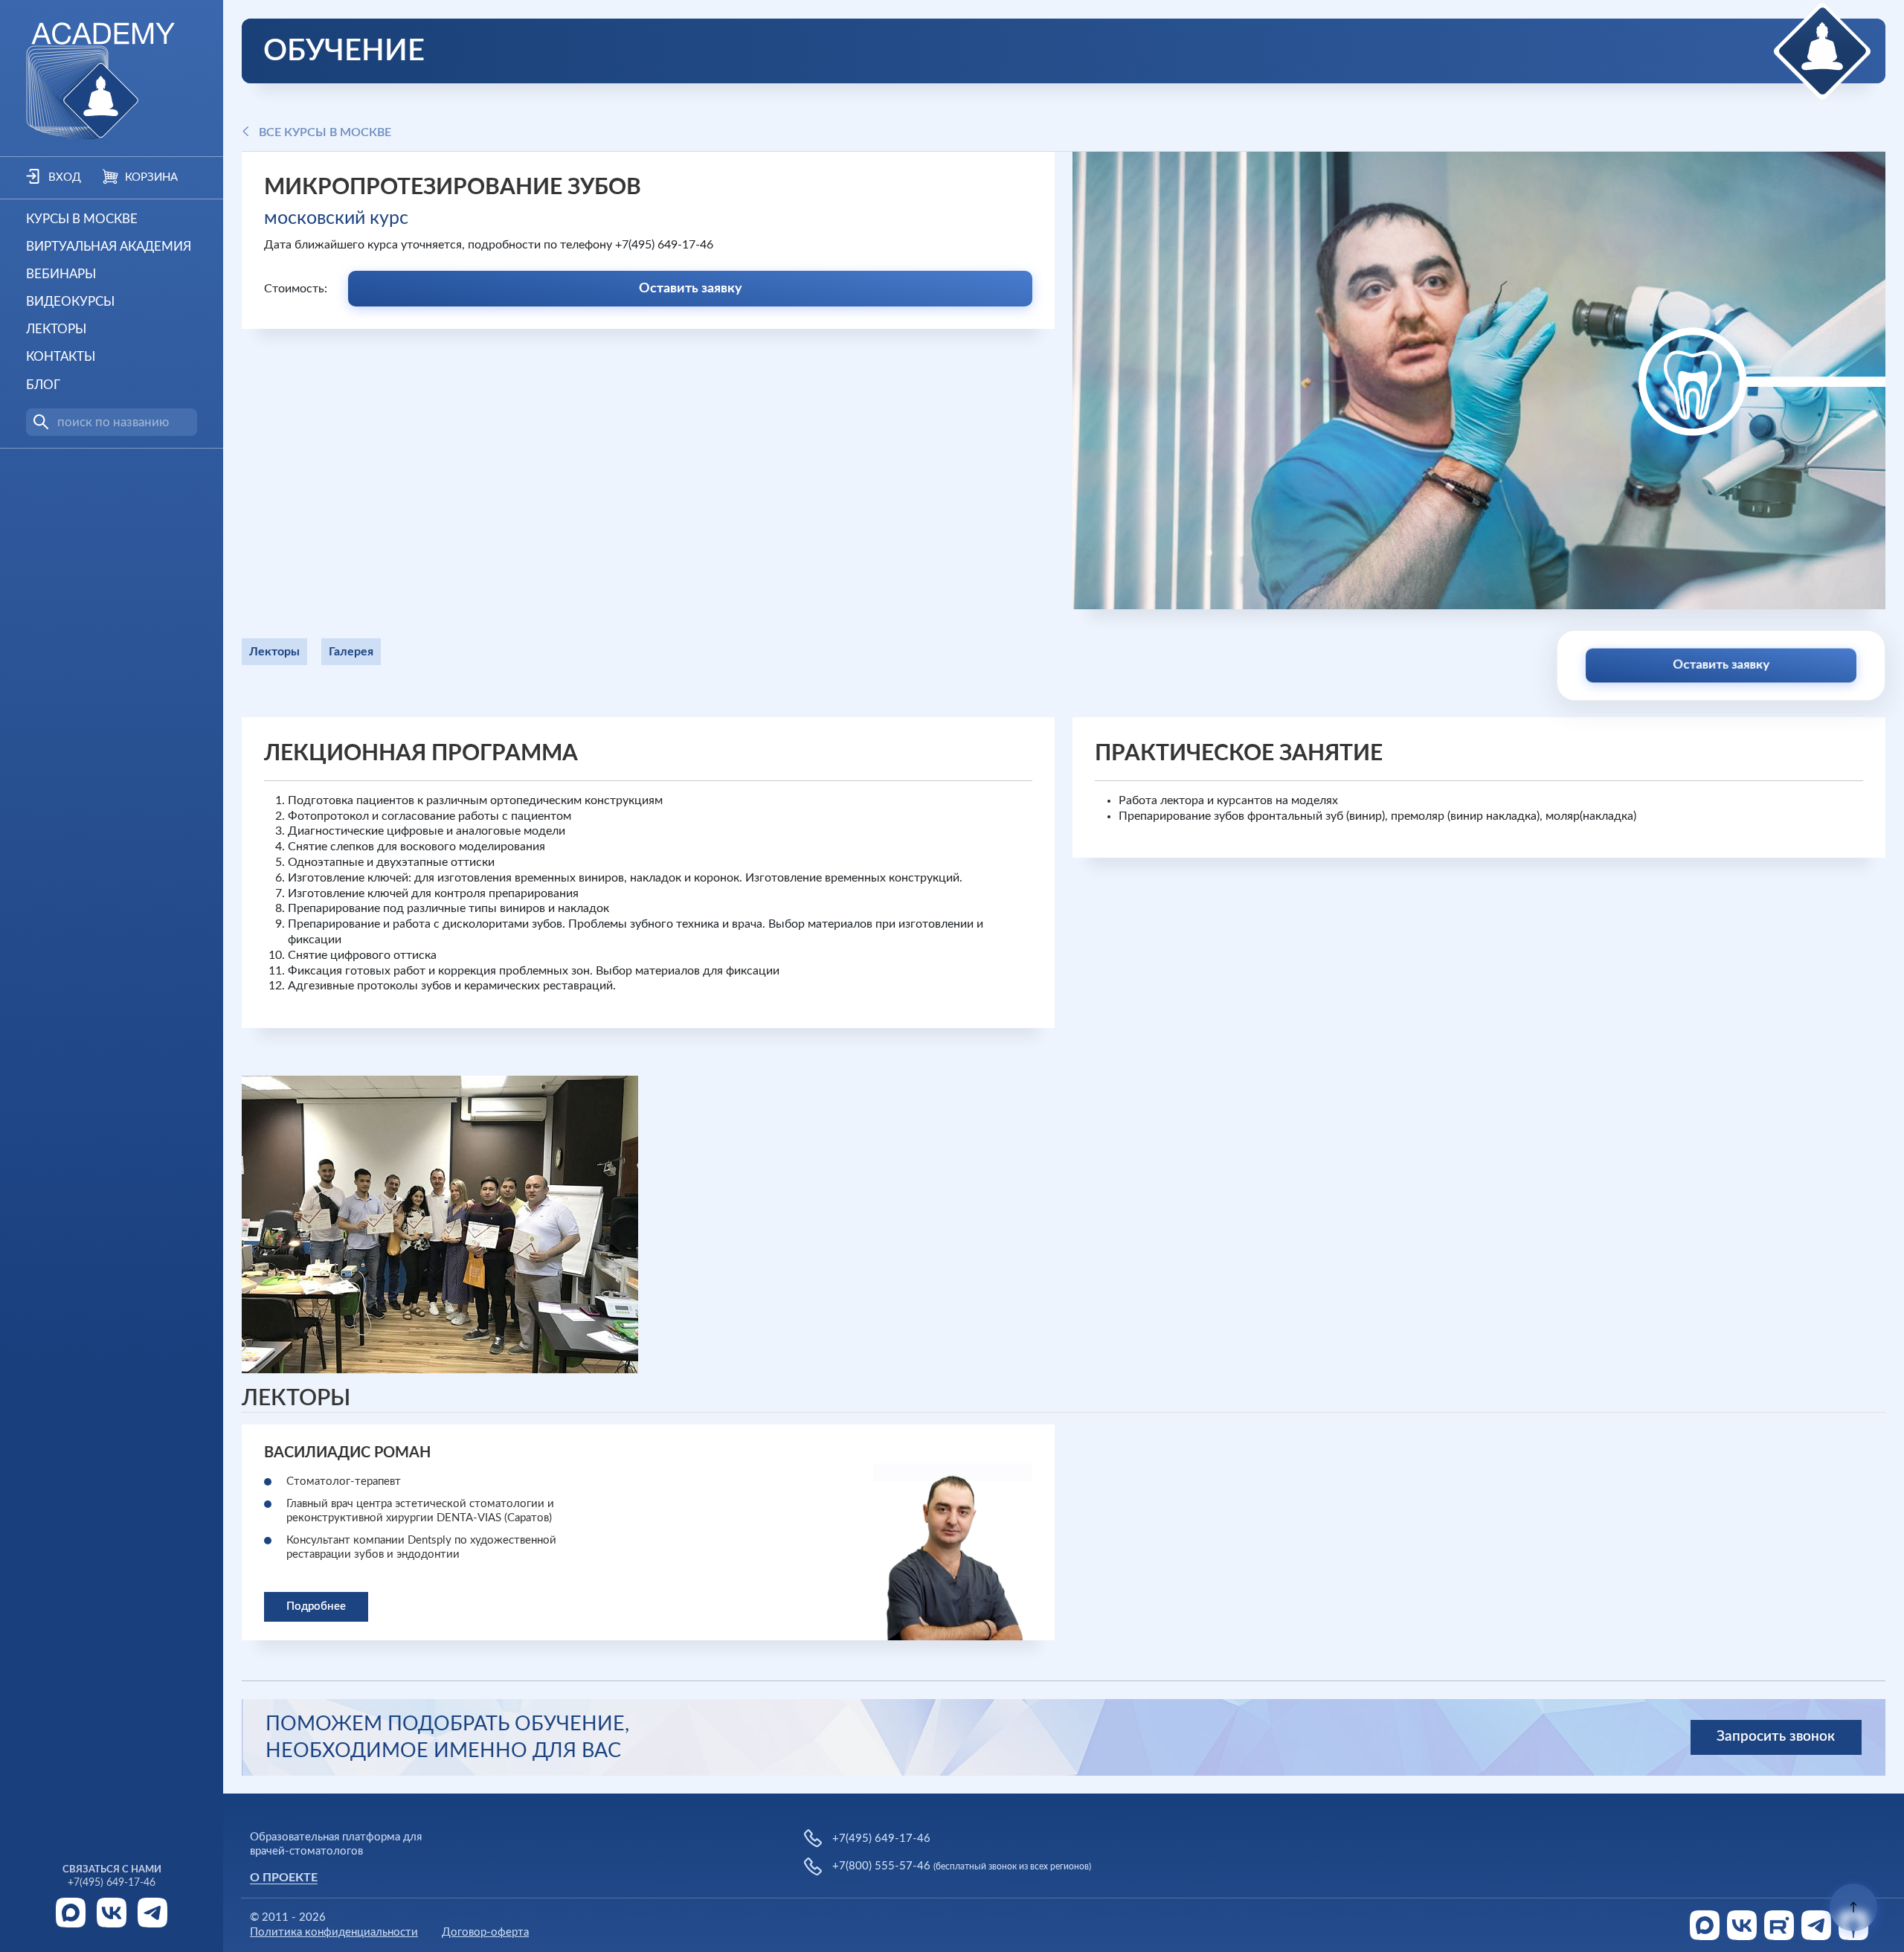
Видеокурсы (70, 302)
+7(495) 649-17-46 (112, 1883)
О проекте (284, 1878)
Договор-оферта (485, 1932)
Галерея (351, 652)
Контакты (61, 357)
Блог (43, 385)
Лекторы (56, 329)
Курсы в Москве (82, 219)
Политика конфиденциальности (334, 1932)
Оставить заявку (691, 289)
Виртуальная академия (109, 247)
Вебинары (61, 274)
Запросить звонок (1776, 1737)
